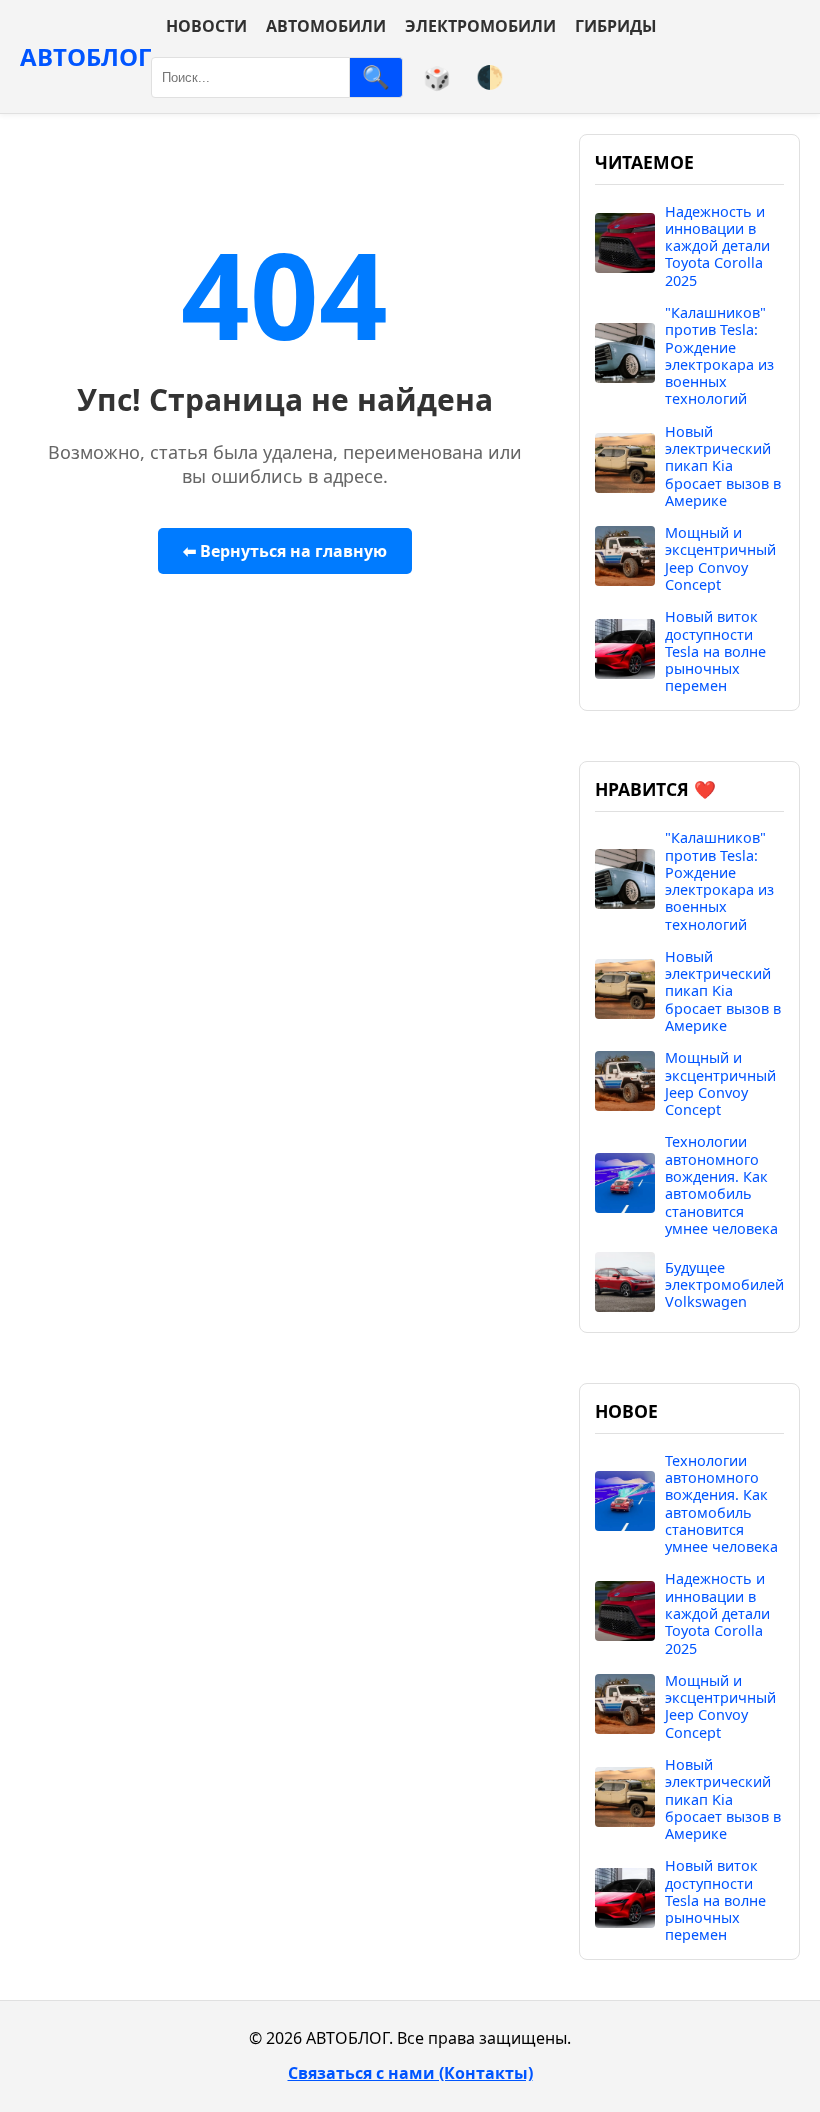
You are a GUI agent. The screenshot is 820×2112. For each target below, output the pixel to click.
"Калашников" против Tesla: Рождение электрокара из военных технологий (719, 356)
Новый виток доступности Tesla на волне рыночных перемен (715, 651)
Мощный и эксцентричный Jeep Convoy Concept (720, 558)
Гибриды (616, 26)
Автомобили (326, 26)
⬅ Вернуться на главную (285, 551)
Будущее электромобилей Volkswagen (724, 1285)
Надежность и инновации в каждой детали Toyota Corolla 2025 (717, 246)
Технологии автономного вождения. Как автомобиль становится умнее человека (721, 1185)
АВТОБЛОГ (85, 56)
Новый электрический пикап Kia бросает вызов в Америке (723, 466)
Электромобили (480, 26)
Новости (206, 26)
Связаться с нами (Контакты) (410, 2073)
